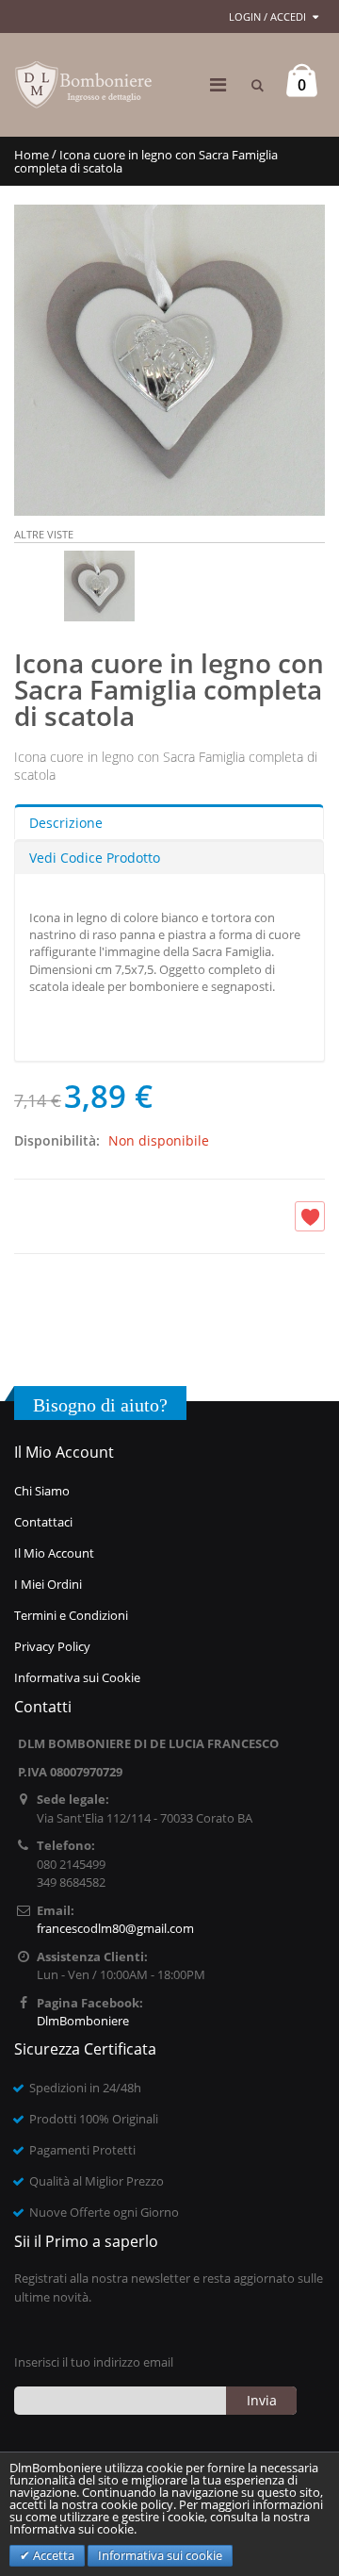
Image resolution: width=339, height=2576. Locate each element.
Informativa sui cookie (160, 2555)
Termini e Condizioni (71, 1615)
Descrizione (66, 823)
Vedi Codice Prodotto (95, 858)
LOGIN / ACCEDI (267, 17)
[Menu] (218, 84)
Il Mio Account (54, 1553)
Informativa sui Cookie (77, 1677)
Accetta (52, 2555)
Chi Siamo (42, 1491)
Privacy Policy (52, 1646)
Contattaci (43, 1522)
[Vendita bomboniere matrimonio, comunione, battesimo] (85, 85)
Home (32, 155)
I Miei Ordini (48, 1584)
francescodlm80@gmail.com (115, 1928)
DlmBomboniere (83, 2021)
